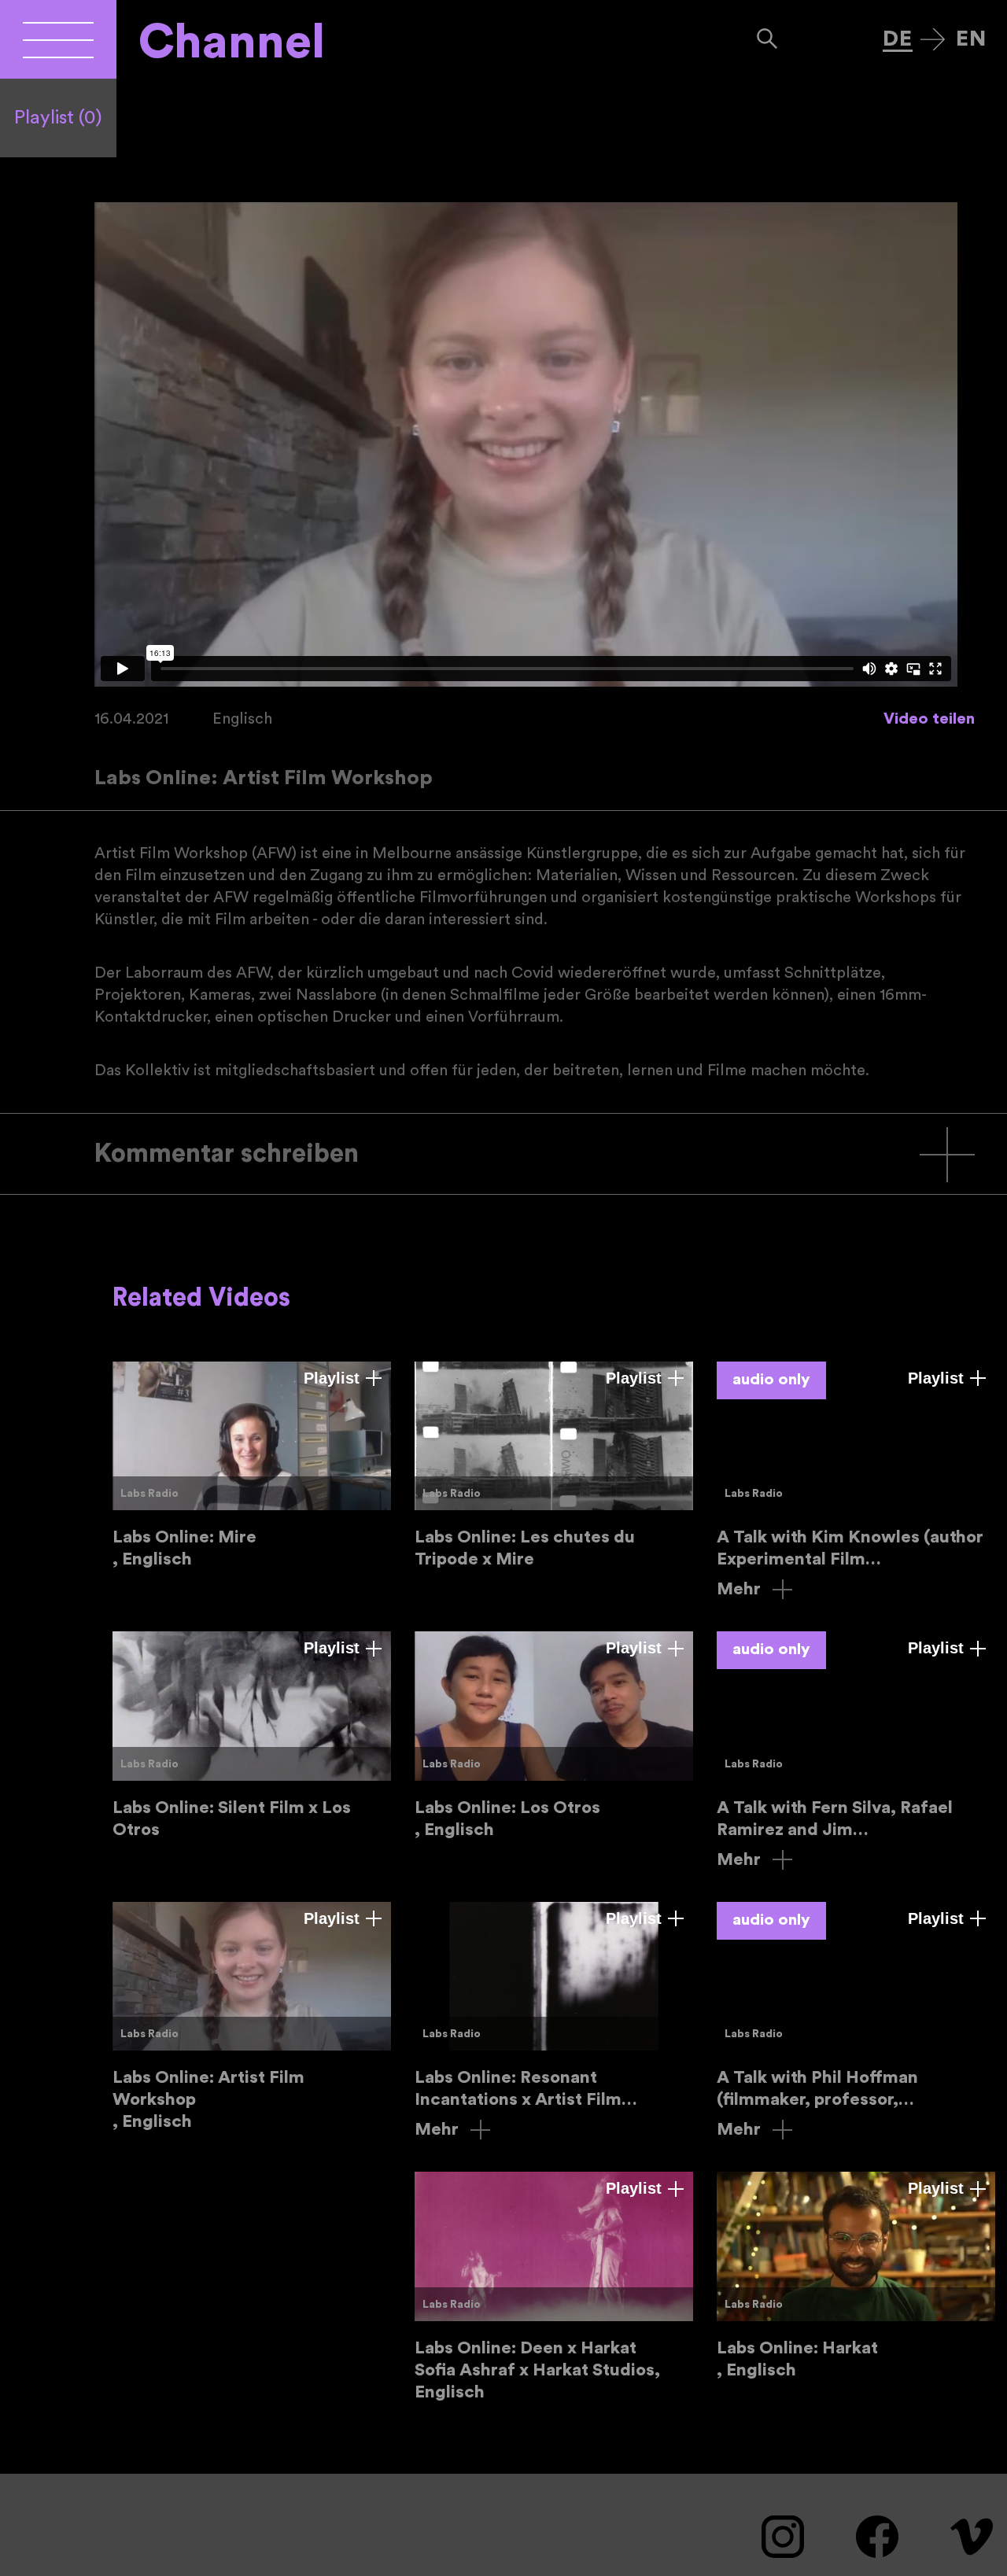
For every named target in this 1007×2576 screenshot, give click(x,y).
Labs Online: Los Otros (554, 1736)
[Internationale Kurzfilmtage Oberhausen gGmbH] (58, 39)
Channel (232, 42)
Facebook (877, 2537)
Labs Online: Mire (252, 1466)
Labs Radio (149, 1494)
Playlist (58, 118)
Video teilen (929, 719)
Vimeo (972, 2537)
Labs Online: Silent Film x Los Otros (252, 1736)
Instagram (783, 2537)
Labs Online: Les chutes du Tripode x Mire (554, 1466)
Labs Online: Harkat (856, 2276)
